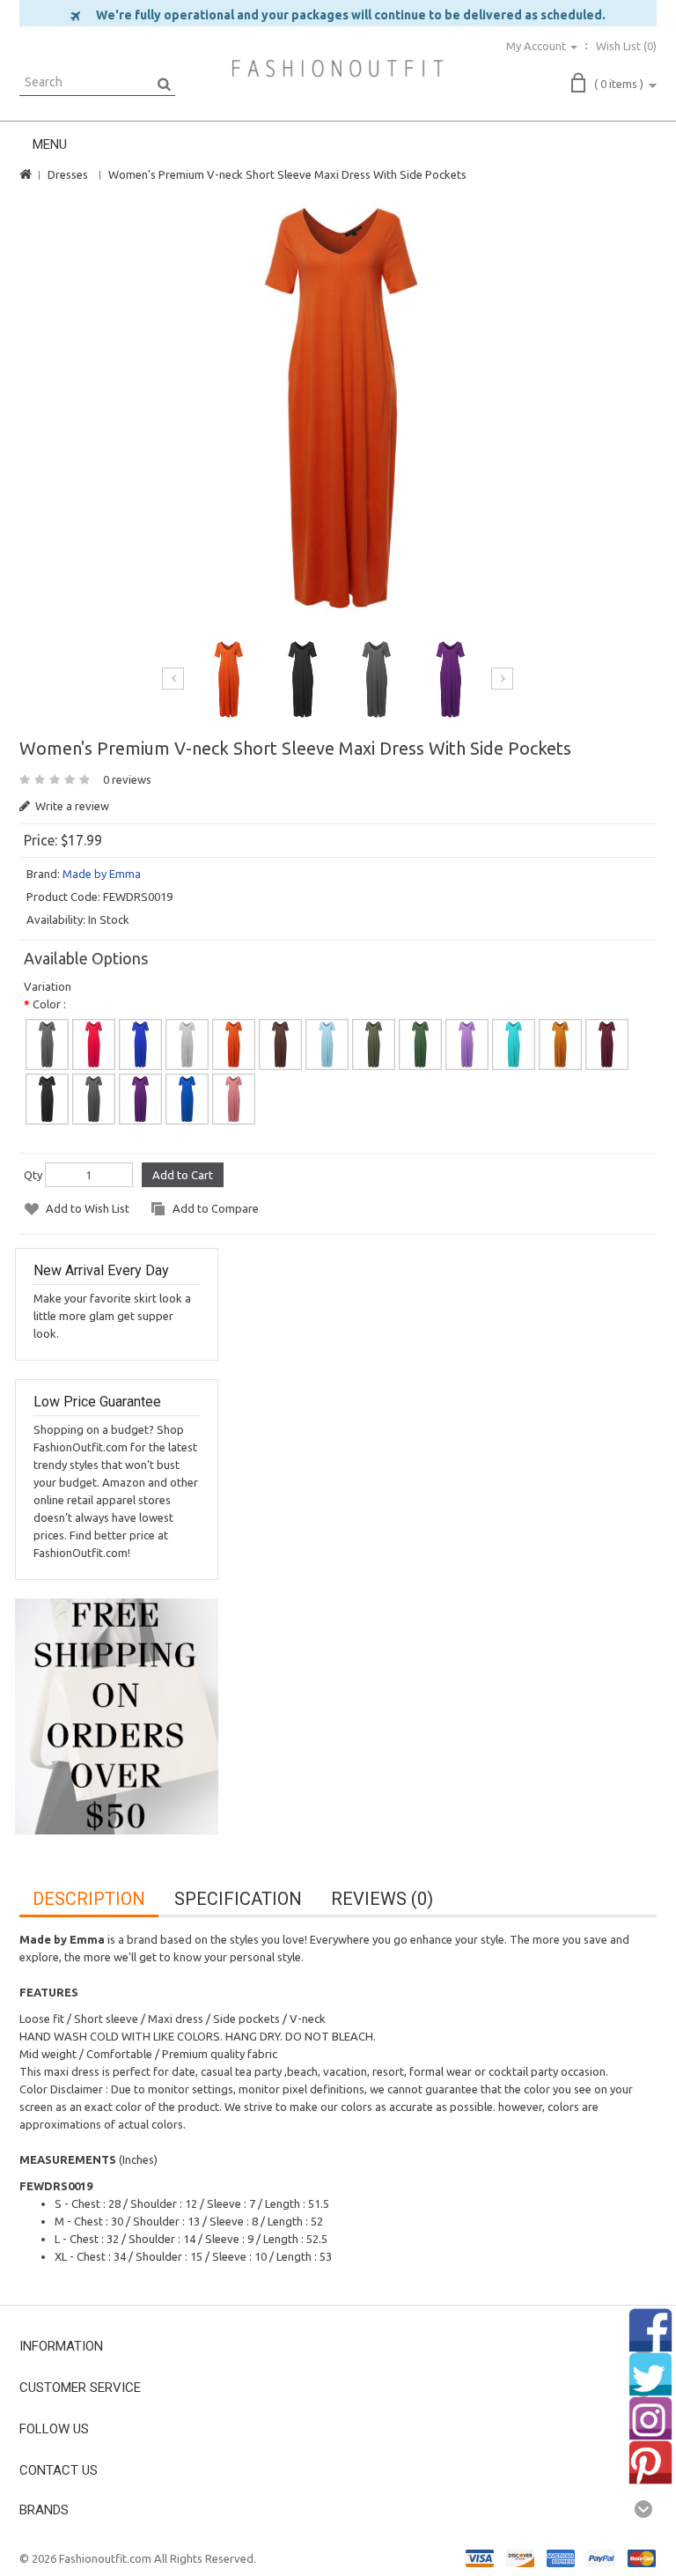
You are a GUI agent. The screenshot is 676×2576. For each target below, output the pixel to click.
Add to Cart (183, 1175)
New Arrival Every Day (101, 1270)
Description (89, 1899)
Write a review (71, 806)
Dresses (68, 174)
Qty (33, 1175)
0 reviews (127, 779)
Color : (49, 1004)
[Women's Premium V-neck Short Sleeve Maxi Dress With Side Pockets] (338, 409)
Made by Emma (102, 874)
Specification (238, 1899)
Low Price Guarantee (97, 1402)
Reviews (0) (382, 1899)
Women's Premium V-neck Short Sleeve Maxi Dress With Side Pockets (287, 174)
